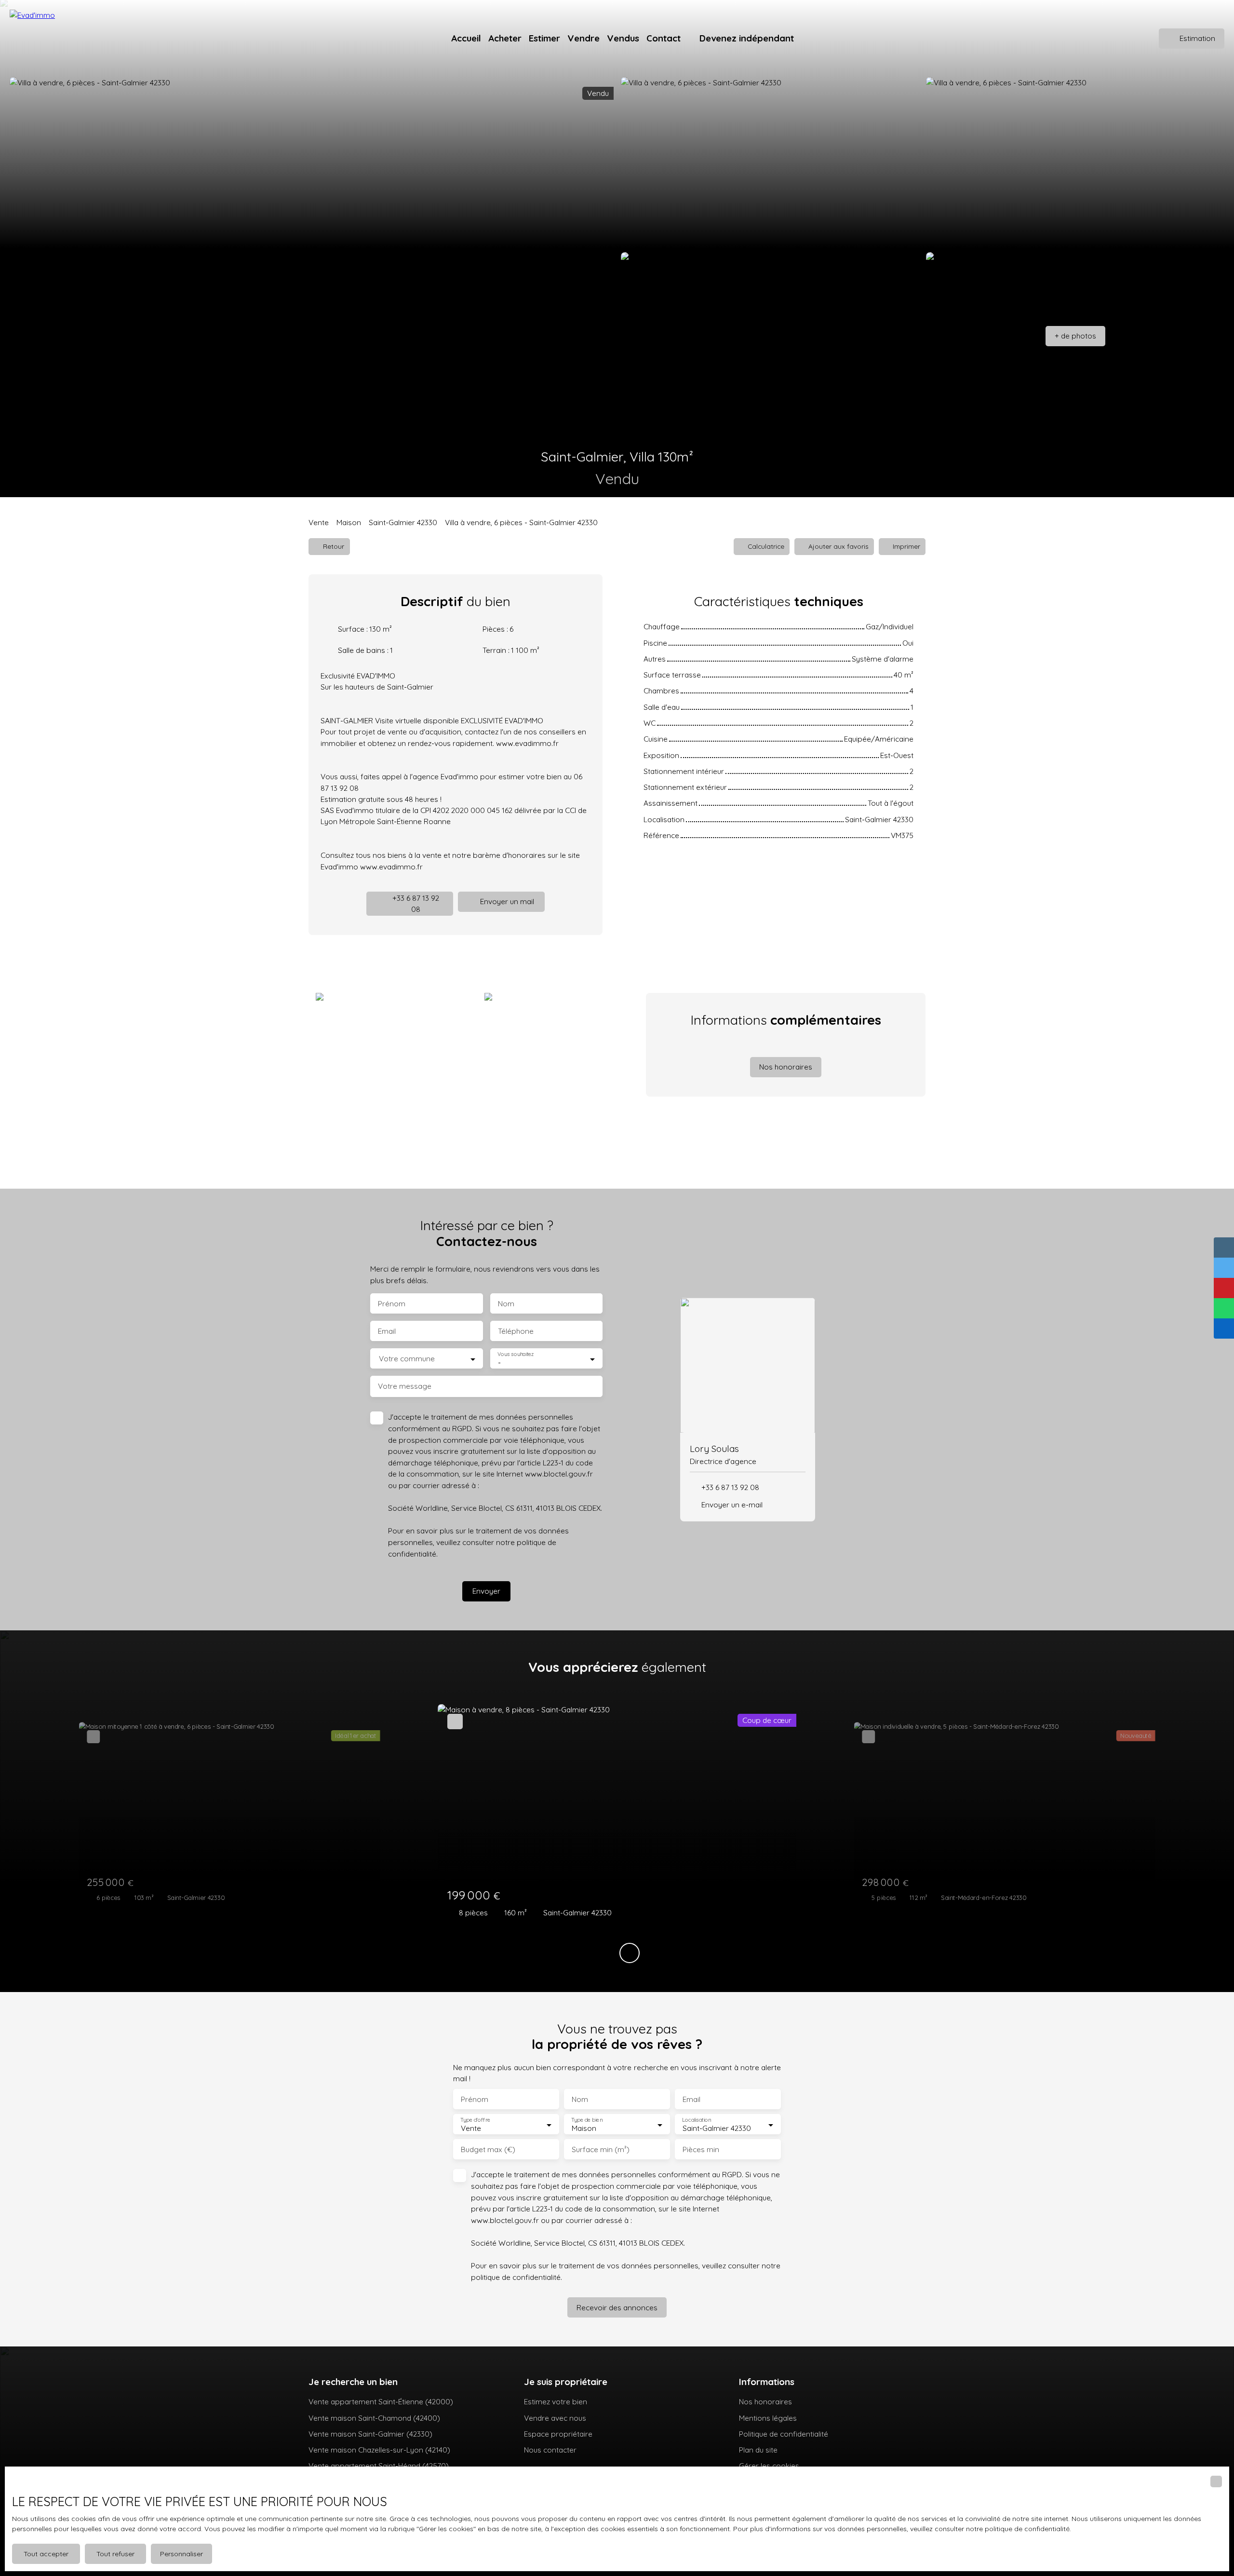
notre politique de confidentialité (1018, 2529)
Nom (506, 1304)
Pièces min (701, 2149)
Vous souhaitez (516, 1354)
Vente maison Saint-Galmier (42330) (370, 2434)
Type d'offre (475, 2120)
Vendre (583, 38)
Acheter (505, 38)
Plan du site (758, 2450)
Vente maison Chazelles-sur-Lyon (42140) (379, 2450)
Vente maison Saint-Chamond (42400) (374, 2418)
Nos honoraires (765, 2401)
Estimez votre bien (556, 2401)
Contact (664, 38)
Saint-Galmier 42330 (403, 522)
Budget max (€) (488, 2149)
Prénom (392, 1304)
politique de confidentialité (516, 2277)
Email (387, 1331)
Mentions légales (768, 2418)
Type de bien (587, 2120)
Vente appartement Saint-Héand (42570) (379, 2466)
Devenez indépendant (747, 38)
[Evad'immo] (63, 39)
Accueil (466, 38)
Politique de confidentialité (784, 2434)
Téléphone (516, 1331)
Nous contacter (550, 2450)
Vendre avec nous (555, 2418)
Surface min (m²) (601, 2149)
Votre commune (407, 1359)
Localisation (697, 2120)
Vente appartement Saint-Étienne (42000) (381, 2401)
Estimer (544, 38)
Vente (319, 522)
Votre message (405, 1386)
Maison (349, 522)
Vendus (623, 38)
